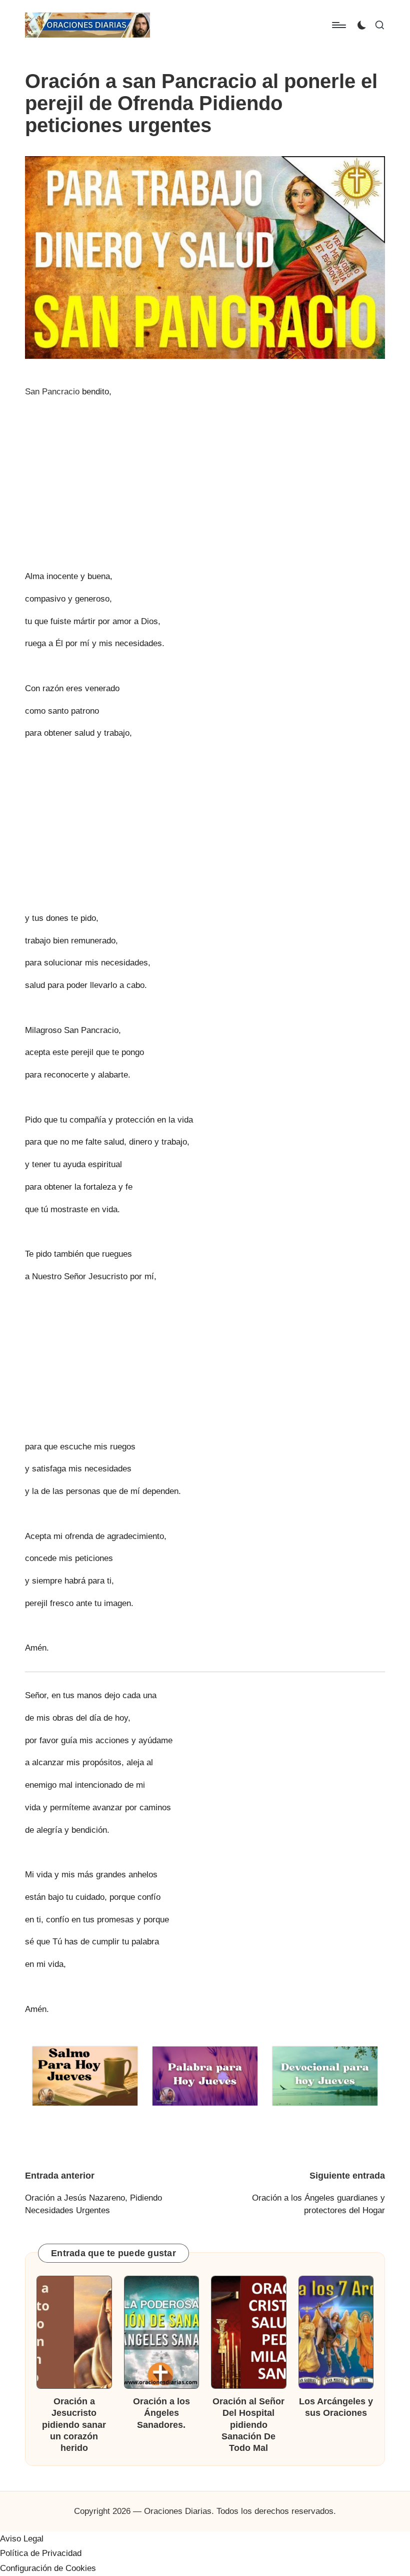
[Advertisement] (205, 476)
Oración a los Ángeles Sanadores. (161, 2413)
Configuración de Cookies (48, 2568)
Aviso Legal (22, 2539)
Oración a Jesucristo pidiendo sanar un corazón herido (74, 2425)
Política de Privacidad (41, 2553)
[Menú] (338, 25)
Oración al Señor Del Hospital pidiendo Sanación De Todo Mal (248, 2425)
